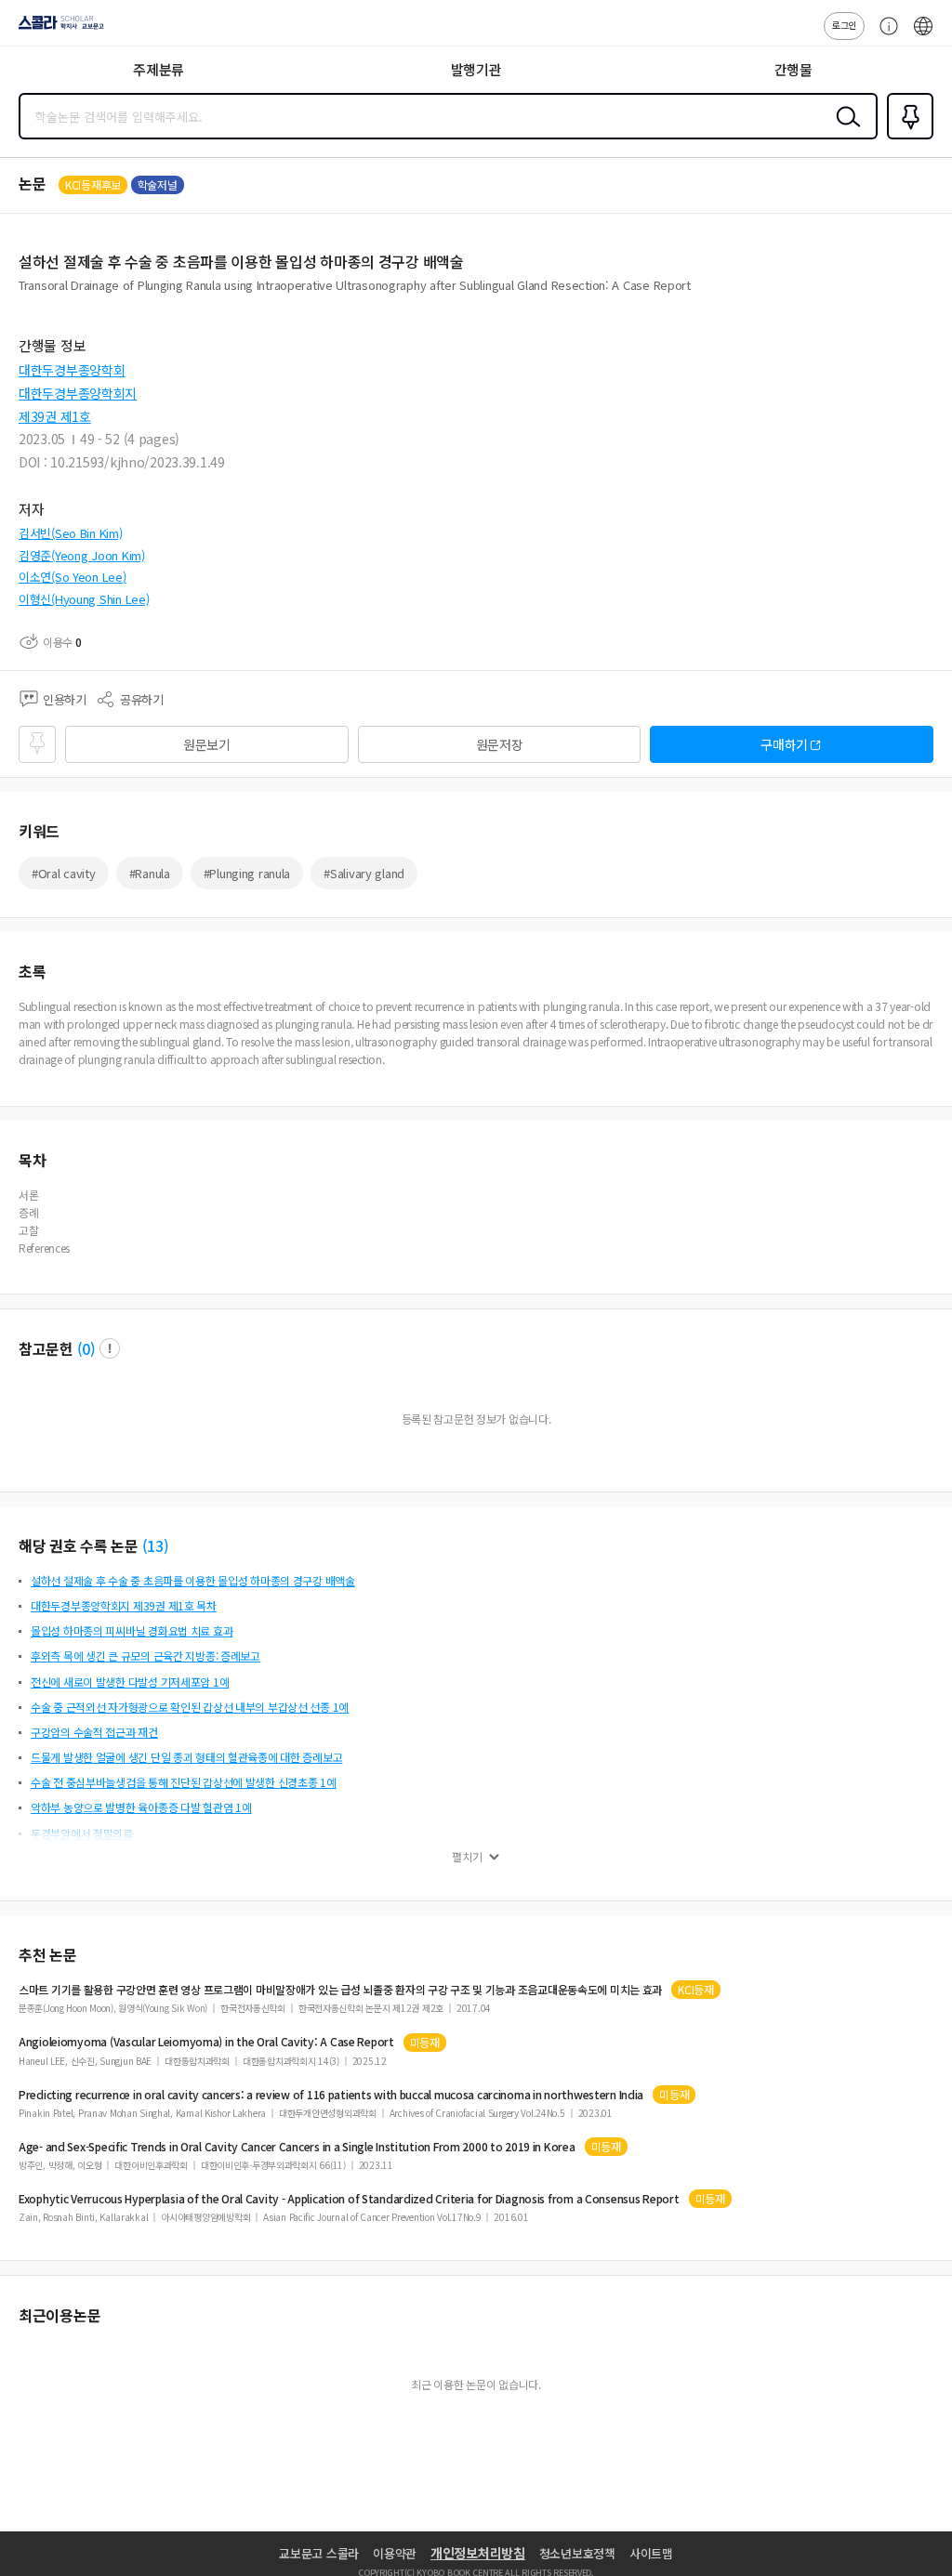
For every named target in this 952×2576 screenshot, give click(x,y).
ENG (923, 35)
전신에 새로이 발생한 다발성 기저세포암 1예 (130, 1682)
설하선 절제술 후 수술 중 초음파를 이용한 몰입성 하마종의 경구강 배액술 (193, 1580)
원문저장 (500, 744)
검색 (844, 131)
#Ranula (150, 873)
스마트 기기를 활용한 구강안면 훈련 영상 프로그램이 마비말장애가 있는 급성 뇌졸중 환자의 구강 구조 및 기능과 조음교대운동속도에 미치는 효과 (340, 1990)
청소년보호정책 (577, 2553)
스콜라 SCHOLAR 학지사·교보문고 (58, 29)
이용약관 (395, 2553)
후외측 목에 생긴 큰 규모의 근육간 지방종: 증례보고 (145, 1656)
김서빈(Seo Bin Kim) (71, 533)
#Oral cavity (64, 873)
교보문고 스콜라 (319, 2553)
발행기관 (476, 69)
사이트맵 (651, 2553)
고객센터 (884, 35)
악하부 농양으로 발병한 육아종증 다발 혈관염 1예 (141, 1807)
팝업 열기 (110, 1348)
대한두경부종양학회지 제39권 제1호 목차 (124, 1605)
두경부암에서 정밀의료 (82, 1833)
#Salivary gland (364, 873)
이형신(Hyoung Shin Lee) (84, 599)
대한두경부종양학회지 (78, 393)
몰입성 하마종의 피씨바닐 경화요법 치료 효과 (132, 1630)
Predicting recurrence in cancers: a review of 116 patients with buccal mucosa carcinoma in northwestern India (331, 2095)
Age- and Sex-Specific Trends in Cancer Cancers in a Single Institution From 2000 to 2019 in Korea (297, 2147)
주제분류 (159, 69)
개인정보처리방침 (478, 2553)
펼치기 (467, 1857)
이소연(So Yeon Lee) (73, 577)
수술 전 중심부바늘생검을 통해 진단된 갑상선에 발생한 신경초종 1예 (184, 1782)
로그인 (844, 25)
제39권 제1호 (55, 416)
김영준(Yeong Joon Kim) (82, 555)
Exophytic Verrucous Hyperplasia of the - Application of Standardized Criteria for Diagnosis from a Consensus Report (349, 2199)
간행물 (793, 69)
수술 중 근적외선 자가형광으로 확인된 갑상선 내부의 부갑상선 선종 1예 (190, 1707)
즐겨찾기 (906, 138)
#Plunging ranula (247, 873)
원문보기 (207, 744)
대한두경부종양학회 (72, 370)
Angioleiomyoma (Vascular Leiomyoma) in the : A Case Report (206, 2042)
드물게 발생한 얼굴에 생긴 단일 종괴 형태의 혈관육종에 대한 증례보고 (186, 1757)
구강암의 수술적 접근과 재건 (94, 1732)
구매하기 (784, 744)
